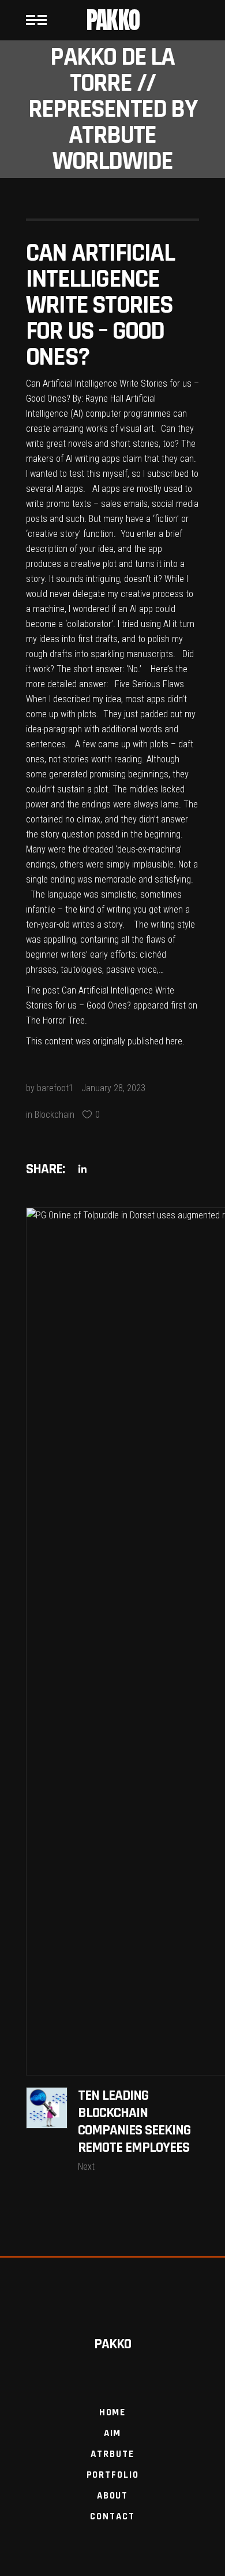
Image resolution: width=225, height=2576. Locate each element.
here (174, 1041)
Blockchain (55, 1115)
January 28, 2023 (113, 1088)
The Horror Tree (55, 1020)
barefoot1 (55, 1088)
